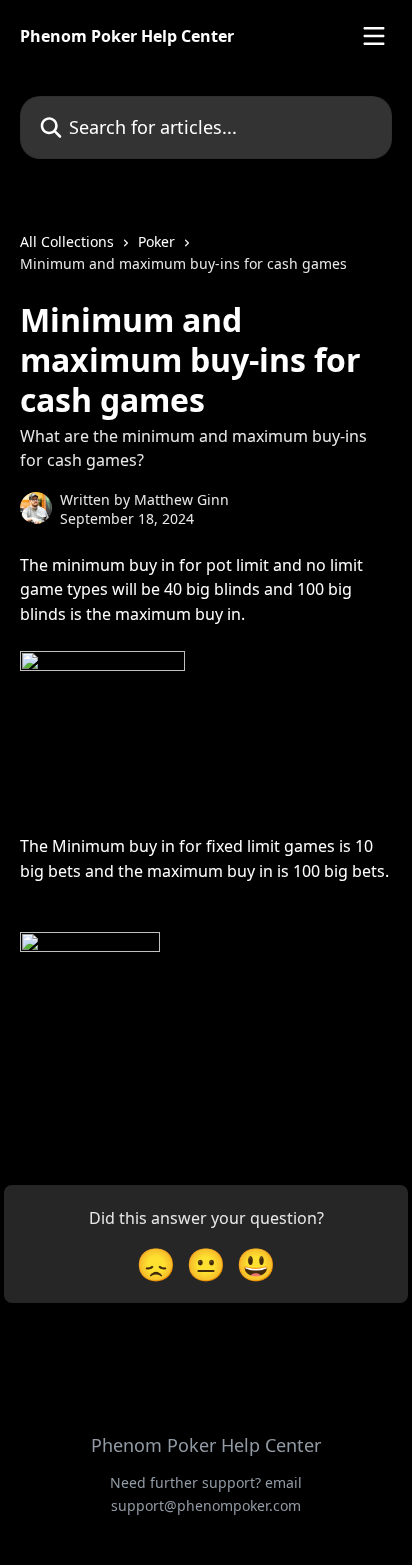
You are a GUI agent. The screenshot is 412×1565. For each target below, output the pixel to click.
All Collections (67, 241)
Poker (156, 241)
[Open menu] (374, 36)
